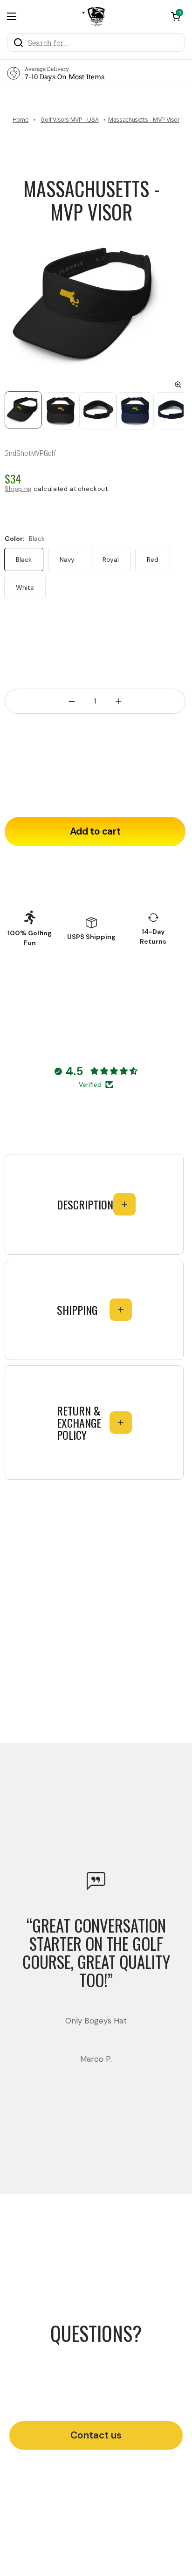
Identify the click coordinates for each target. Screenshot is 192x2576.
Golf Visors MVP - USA (69, 120)
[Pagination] (23, 411)
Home (21, 120)
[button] (176, 16)
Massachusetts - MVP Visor (92, 200)
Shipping (18, 489)
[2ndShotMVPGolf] (94, 16)
